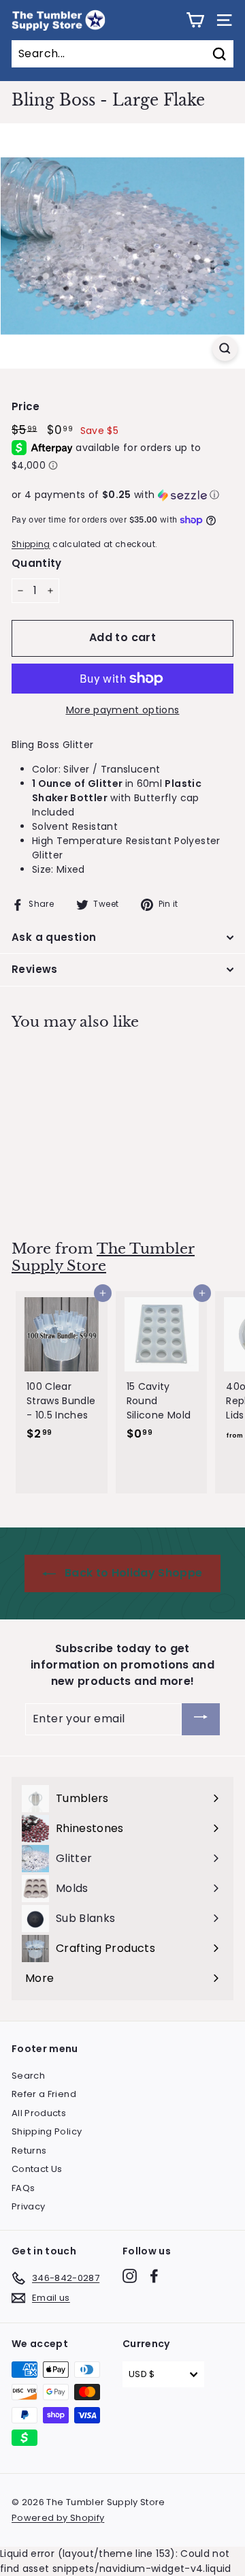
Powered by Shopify (58, 2518)
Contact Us (37, 2169)
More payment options (123, 710)
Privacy (28, 2206)
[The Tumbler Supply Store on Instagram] (130, 2276)
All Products (39, 2113)
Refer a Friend (44, 2094)
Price (26, 406)
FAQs (23, 2188)
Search (28, 2076)
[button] (122, 495)
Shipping (31, 544)
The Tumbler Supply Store (103, 1257)
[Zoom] (225, 348)
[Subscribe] (201, 1719)
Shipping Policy (47, 2131)
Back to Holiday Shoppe (132, 1573)
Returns (29, 2151)
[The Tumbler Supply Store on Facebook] (154, 2276)
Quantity (37, 563)
